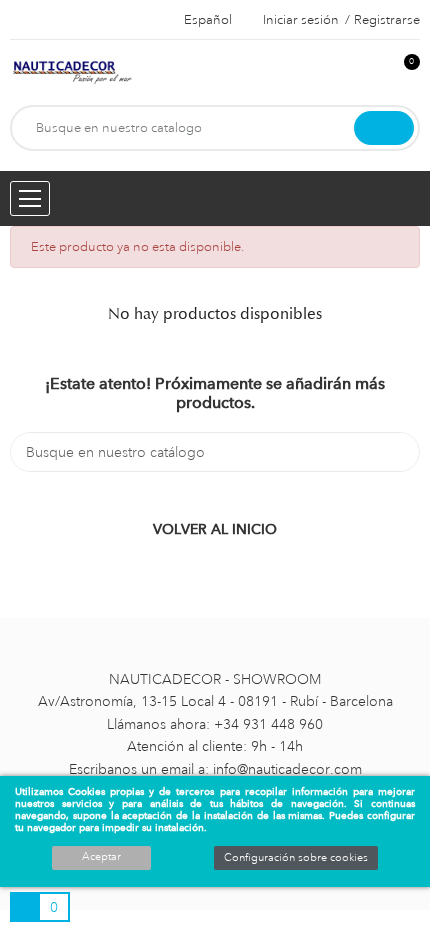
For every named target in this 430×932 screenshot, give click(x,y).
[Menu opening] (30, 198)
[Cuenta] (371, 72)
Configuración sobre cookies (296, 858)
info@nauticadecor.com (287, 769)
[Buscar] (384, 128)
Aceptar (101, 857)
